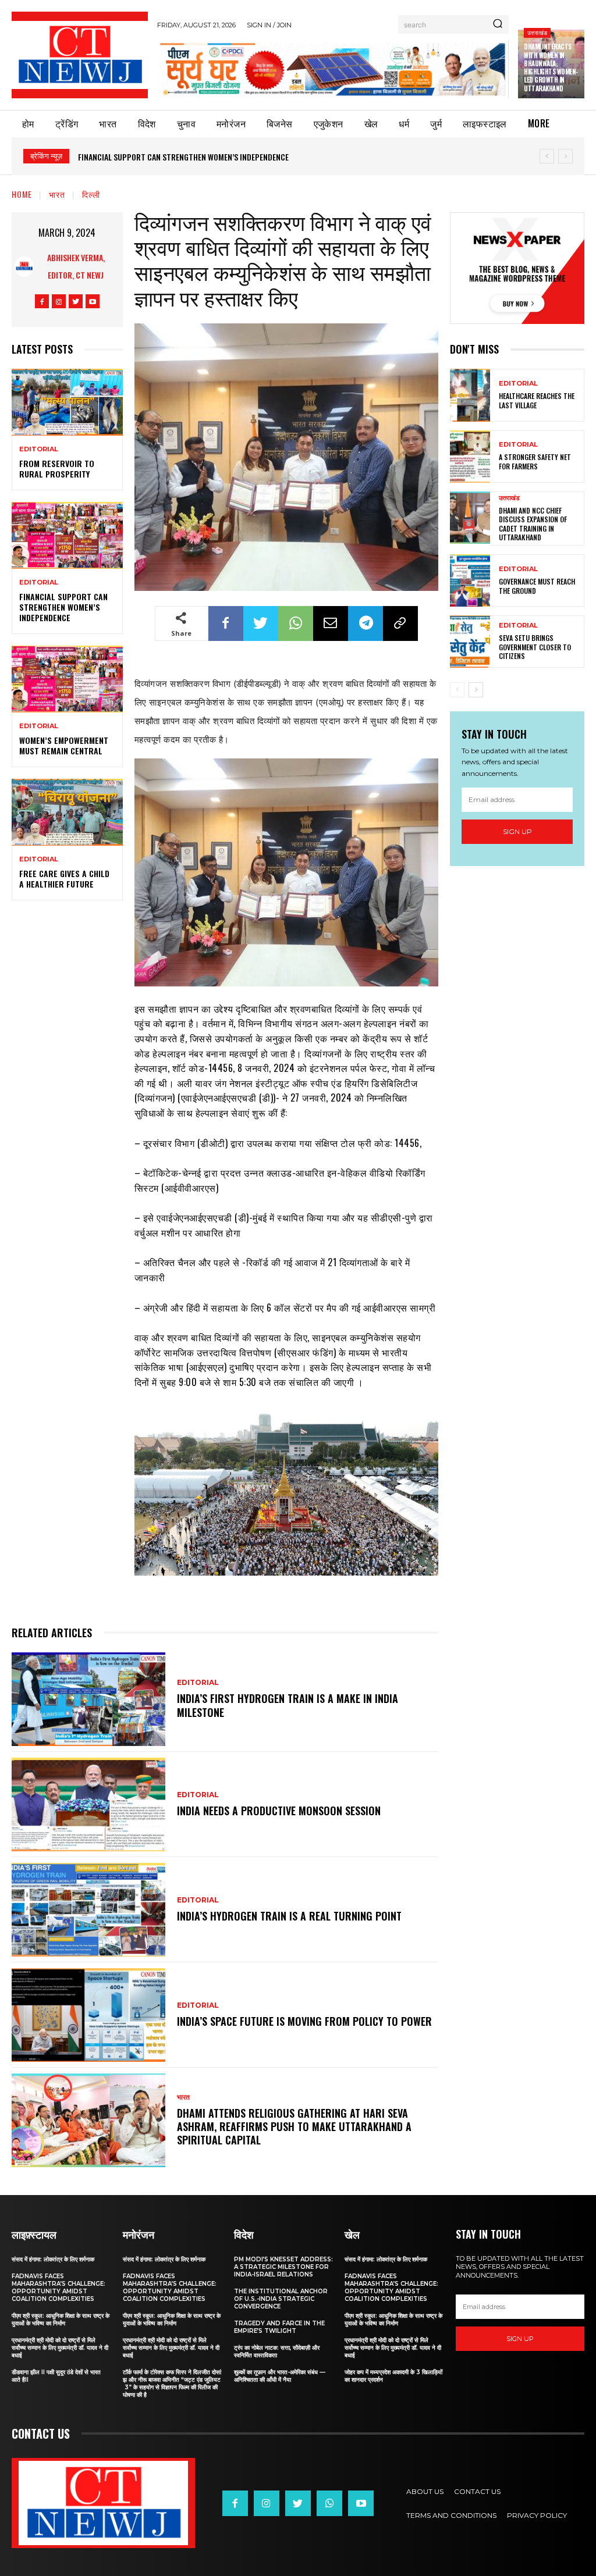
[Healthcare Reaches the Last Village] (470, 395)
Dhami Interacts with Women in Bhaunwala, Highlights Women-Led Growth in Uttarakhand (551, 67)
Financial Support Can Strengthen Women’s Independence (63, 607)
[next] (565, 156)
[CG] (333, 69)
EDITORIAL (39, 449)
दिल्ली (91, 194)
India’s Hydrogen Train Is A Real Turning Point (289, 1916)
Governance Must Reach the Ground (537, 586)
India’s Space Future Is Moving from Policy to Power (304, 2021)
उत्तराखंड (537, 32)
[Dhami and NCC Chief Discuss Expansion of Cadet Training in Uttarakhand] (470, 518)
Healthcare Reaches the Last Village (537, 400)
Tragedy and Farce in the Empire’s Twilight (279, 2327)
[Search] (498, 24)
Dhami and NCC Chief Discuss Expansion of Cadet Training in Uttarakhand (533, 524)
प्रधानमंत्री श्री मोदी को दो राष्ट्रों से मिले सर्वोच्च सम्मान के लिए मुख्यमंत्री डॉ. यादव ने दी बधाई (60, 2348)
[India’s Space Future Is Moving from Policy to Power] (88, 2015)
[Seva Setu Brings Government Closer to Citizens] (470, 642)
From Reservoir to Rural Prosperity (57, 468)
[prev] (547, 156)
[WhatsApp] (296, 623)
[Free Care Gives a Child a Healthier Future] (67, 812)
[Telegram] (366, 623)
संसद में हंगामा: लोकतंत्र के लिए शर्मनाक (53, 2259)
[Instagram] (59, 301)
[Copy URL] (400, 623)
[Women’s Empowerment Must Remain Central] (67, 679)
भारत (57, 194)
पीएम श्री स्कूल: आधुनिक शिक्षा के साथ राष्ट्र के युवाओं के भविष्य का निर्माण (61, 2320)
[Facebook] (42, 301)
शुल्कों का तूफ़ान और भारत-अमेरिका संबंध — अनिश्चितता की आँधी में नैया (280, 2376)
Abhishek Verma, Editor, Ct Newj (76, 266)
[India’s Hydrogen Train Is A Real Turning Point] (88, 1910)
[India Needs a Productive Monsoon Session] (88, 1804)
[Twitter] (76, 301)
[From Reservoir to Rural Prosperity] (67, 402)
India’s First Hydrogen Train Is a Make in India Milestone (288, 1705)
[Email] (331, 623)
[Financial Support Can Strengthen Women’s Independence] (67, 535)
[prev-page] (457, 690)
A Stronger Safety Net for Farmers (535, 462)
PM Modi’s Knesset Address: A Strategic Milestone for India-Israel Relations (283, 2267)
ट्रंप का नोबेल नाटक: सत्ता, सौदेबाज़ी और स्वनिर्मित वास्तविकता (277, 2351)
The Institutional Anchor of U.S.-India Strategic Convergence (281, 2299)
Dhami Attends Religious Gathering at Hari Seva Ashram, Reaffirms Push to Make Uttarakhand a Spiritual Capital (294, 2127)
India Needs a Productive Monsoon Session (279, 1811)
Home (22, 194)
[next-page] (476, 690)
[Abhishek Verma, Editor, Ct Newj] (24, 267)
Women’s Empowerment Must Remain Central (159, 157)
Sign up (517, 831)
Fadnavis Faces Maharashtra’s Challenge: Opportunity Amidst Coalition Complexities (58, 2288)
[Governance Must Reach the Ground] (470, 580)
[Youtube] (93, 301)
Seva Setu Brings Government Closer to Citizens (535, 647)
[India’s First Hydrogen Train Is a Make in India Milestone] (88, 1699)
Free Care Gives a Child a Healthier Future (64, 879)
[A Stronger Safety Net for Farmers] (470, 457)
